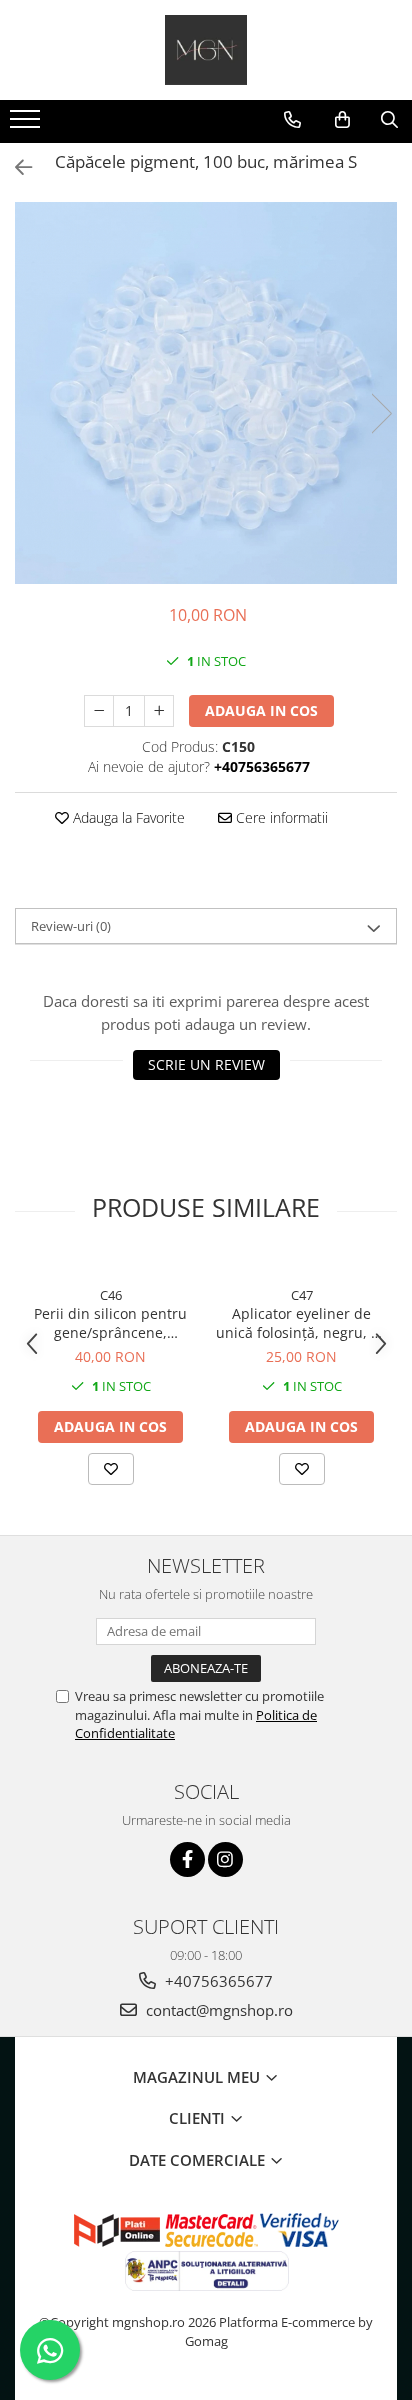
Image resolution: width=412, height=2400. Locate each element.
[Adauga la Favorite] (111, 1469)
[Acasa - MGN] (206, 50)
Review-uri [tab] (71, 926)
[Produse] (27, 125)
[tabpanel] (206, 393)
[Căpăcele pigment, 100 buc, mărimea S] (206, 393)
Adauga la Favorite (127, 817)
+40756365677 (217, 1981)
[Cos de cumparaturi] (342, 120)
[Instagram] (225, 1859)
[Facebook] (187, 1859)
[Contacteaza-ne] (292, 120)
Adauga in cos (261, 710)
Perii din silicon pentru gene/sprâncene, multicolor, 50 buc (110, 1323)
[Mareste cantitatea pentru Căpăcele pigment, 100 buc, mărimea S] (159, 711)
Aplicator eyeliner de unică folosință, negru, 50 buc (301, 1323)
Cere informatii (280, 817)
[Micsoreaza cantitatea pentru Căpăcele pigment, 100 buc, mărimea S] (99, 711)
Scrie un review (206, 1064)
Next (381, 413)
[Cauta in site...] (389, 120)
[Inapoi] (15, 167)
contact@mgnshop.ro (217, 2010)
